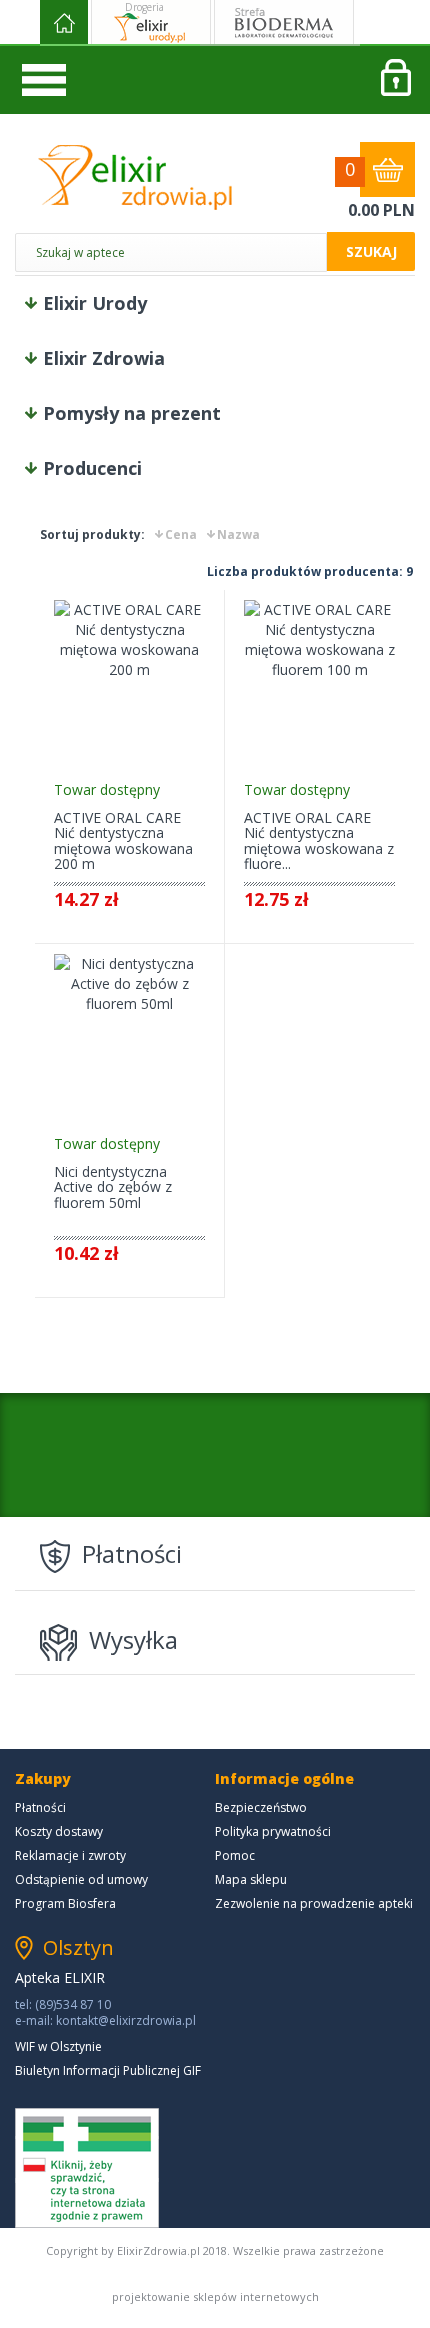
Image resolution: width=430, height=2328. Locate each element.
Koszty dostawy (59, 1831)
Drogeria (144, 7)
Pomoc (235, 1855)
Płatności (40, 1807)
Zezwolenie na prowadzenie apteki (314, 1903)
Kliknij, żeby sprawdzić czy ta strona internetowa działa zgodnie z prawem (87, 2168)
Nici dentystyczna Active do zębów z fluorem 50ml (113, 1187)
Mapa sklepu (251, 1879)
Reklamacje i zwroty (70, 1855)
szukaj (371, 251)
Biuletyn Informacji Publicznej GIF (108, 2070)
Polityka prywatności (273, 1831)
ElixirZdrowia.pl (135, 177)
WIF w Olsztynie (58, 2046)
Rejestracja (395, 80)
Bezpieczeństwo (261, 1807)
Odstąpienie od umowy (81, 1879)
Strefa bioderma (284, 23)
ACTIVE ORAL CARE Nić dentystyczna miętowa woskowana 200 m (123, 840)
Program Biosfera (65, 1903)
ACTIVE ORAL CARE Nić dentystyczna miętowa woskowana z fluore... (319, 840)
